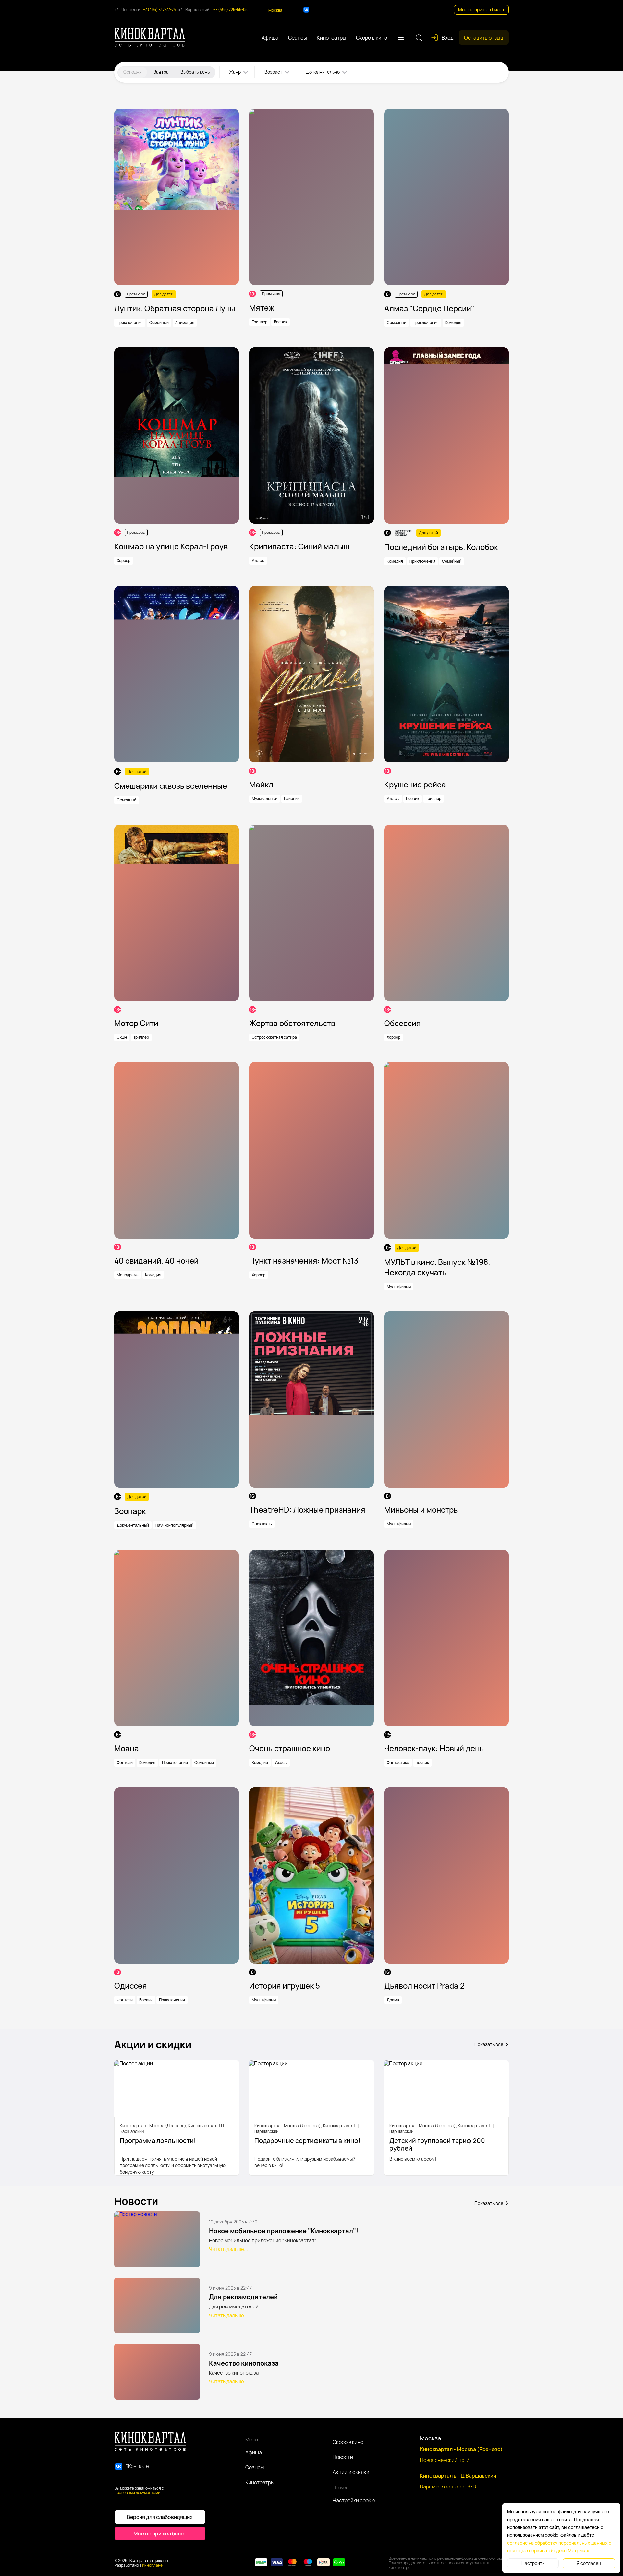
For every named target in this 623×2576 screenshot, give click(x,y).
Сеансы (255, 2467)
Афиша (254, 2452)
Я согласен (589, 2563)
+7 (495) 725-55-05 (230, 10)
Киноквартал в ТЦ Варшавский (458, 2476)
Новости (343, 2457)
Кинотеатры (260, 2482)
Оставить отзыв (484, 38)
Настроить (533, 2563)
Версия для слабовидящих (160, 2517)
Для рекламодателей (243, 2297)
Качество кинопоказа (244, 2363)
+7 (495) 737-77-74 (159, 10)
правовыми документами (137, 2492)
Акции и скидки (351, 2472)
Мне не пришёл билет (481, 10)
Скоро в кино (348, 2442)
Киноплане (152, 2565)
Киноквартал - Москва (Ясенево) (461, 2449)
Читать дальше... (228, 2249)
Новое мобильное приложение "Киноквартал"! (284, 2231)
